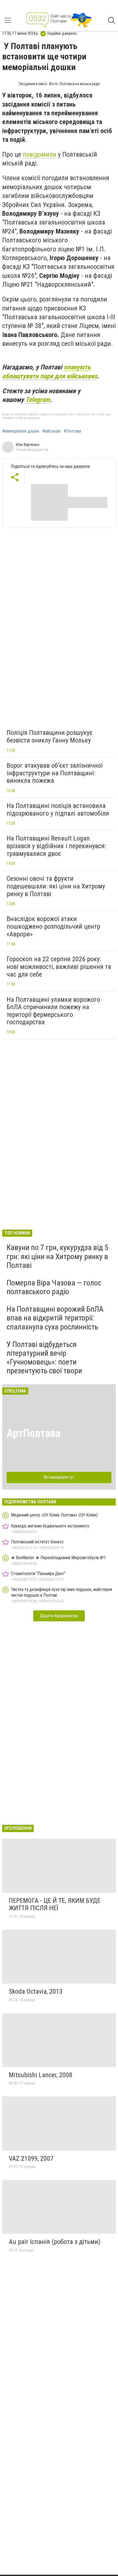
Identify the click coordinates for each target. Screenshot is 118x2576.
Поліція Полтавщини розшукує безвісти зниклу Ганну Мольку (50, 736)
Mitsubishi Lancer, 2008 (41, 2075)
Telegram (38, 400)
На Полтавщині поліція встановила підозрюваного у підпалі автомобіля (58, 810)
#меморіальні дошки (21, 431)
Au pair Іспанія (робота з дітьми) (55, 2242)
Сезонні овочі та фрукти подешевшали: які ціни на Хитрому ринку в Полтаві (56, 886)
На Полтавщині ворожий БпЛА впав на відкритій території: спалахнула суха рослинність (55, 1318)
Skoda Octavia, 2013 (36, 1991)
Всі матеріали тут (59, 1477)
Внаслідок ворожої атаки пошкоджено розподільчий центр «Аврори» (53, 926)
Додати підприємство (59, 1616)
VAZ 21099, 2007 (31, 2158)
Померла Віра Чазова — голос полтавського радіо (54, 1287)
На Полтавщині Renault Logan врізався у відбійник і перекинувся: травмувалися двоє (56, 846)
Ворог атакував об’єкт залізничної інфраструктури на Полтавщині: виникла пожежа (54, 773)
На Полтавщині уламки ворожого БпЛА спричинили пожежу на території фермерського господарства (53, 1011)
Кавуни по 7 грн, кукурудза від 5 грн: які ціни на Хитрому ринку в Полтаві (57, 1256)
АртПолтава (33, 1433)
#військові (51, 431)
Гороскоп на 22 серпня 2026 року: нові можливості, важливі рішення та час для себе (59, 967)
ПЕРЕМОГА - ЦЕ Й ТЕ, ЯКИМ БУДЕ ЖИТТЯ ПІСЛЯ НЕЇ (55, 1904)
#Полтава (72, 431)
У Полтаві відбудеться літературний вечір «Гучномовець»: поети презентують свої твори (44, 1358)
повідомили (40, 154)
